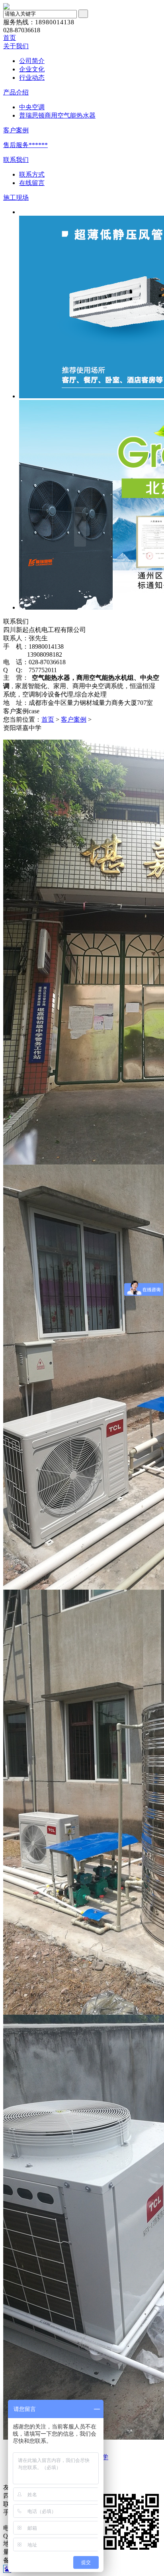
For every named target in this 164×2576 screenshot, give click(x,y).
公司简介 (32, 61)
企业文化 (32, 69)
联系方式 (32, 174)
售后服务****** (25, 145)
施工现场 (16, 198)
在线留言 (32, 183)
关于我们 (16, 46)
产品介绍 (16, 92)
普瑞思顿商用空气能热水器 (57, 115)
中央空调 (32, 107)
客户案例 (16, 130)
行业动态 (32, 78)
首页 (10, 38)
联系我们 (16, 160)
